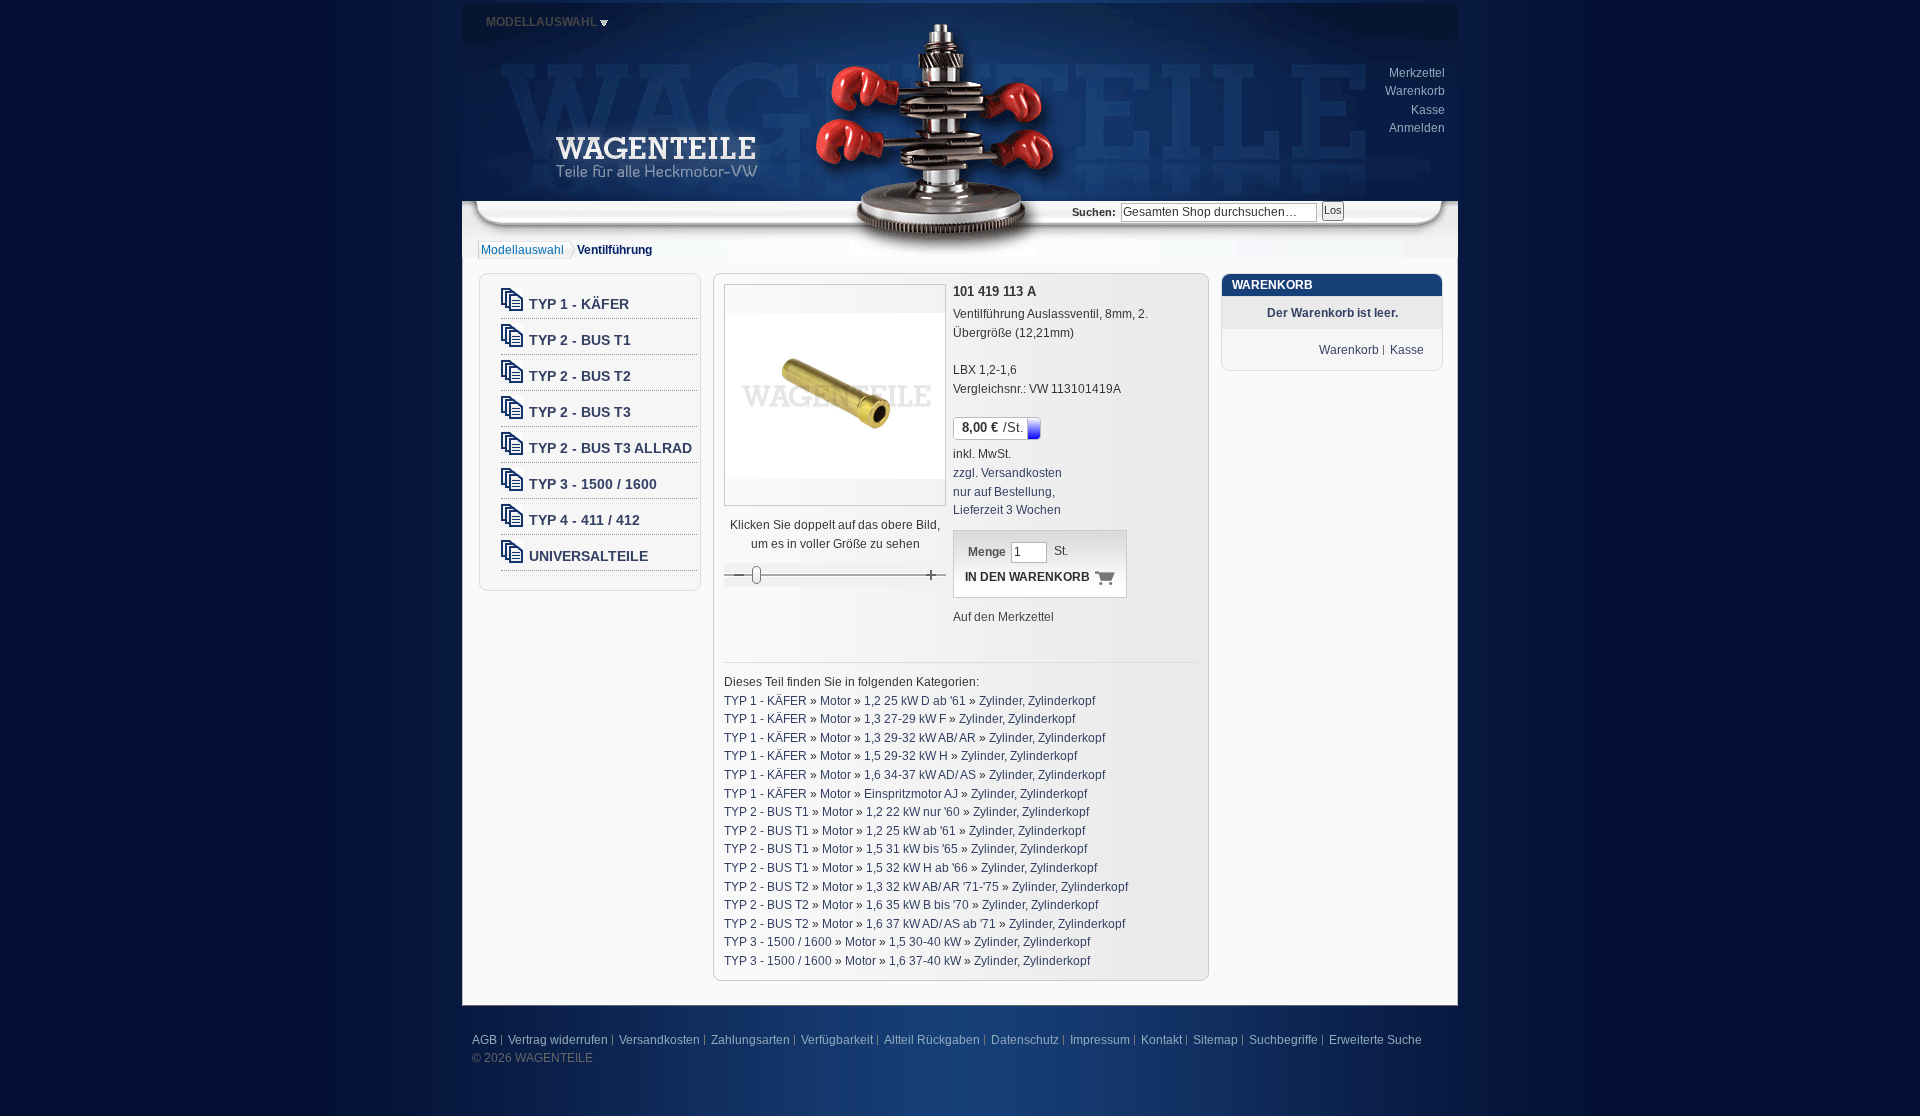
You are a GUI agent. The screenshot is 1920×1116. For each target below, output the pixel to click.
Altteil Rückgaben (932, 1040)
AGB (484, 1040)
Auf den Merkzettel (1003, 617)
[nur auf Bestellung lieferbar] (1035, 427)
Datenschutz (1025, 1040)
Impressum (1100, 1040)
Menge (987, 552)
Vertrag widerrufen (558, 1040)
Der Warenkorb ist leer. (1332, 313)
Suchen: (1094, 212)
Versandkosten (659, 1040)
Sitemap (1215, 1040)
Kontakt (1161, 1040)
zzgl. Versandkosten (1007, 473)
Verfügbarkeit (837, 1040)
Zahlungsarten (750, 1040)
